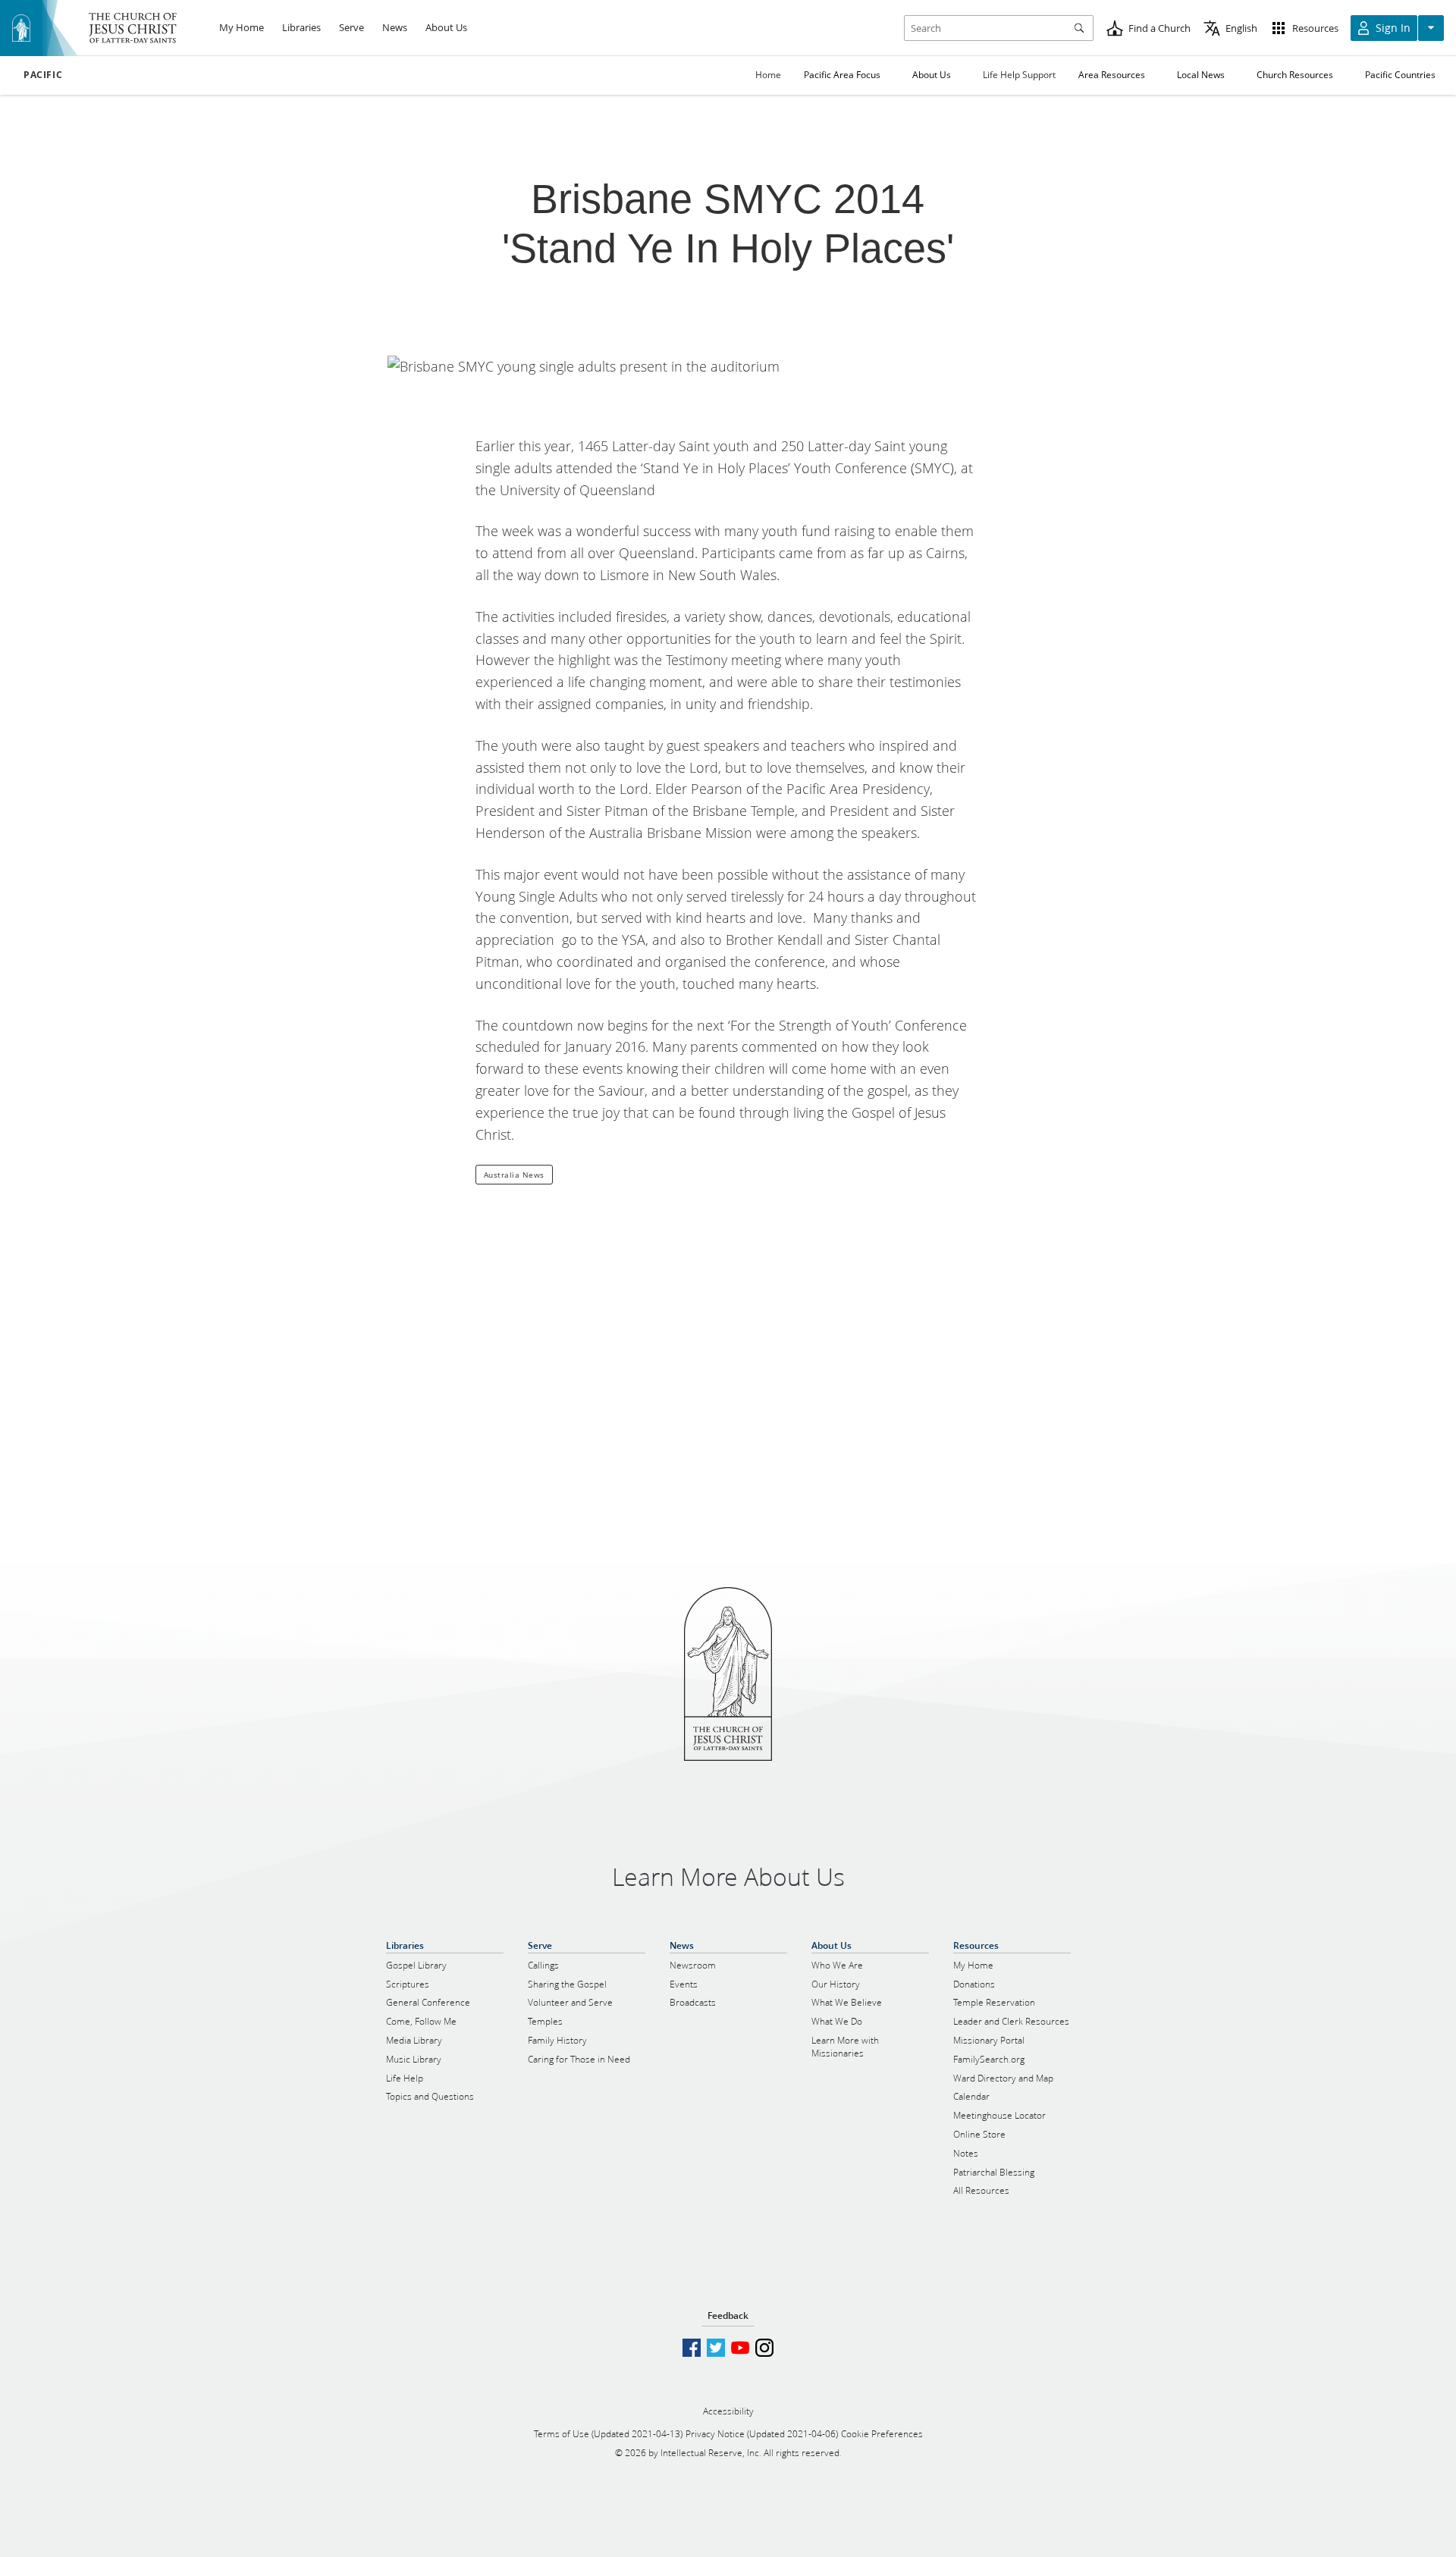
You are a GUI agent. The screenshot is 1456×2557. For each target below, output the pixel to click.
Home (768, 75)
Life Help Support (1019, 75)
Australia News (514, 1175)
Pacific (43, 75)
